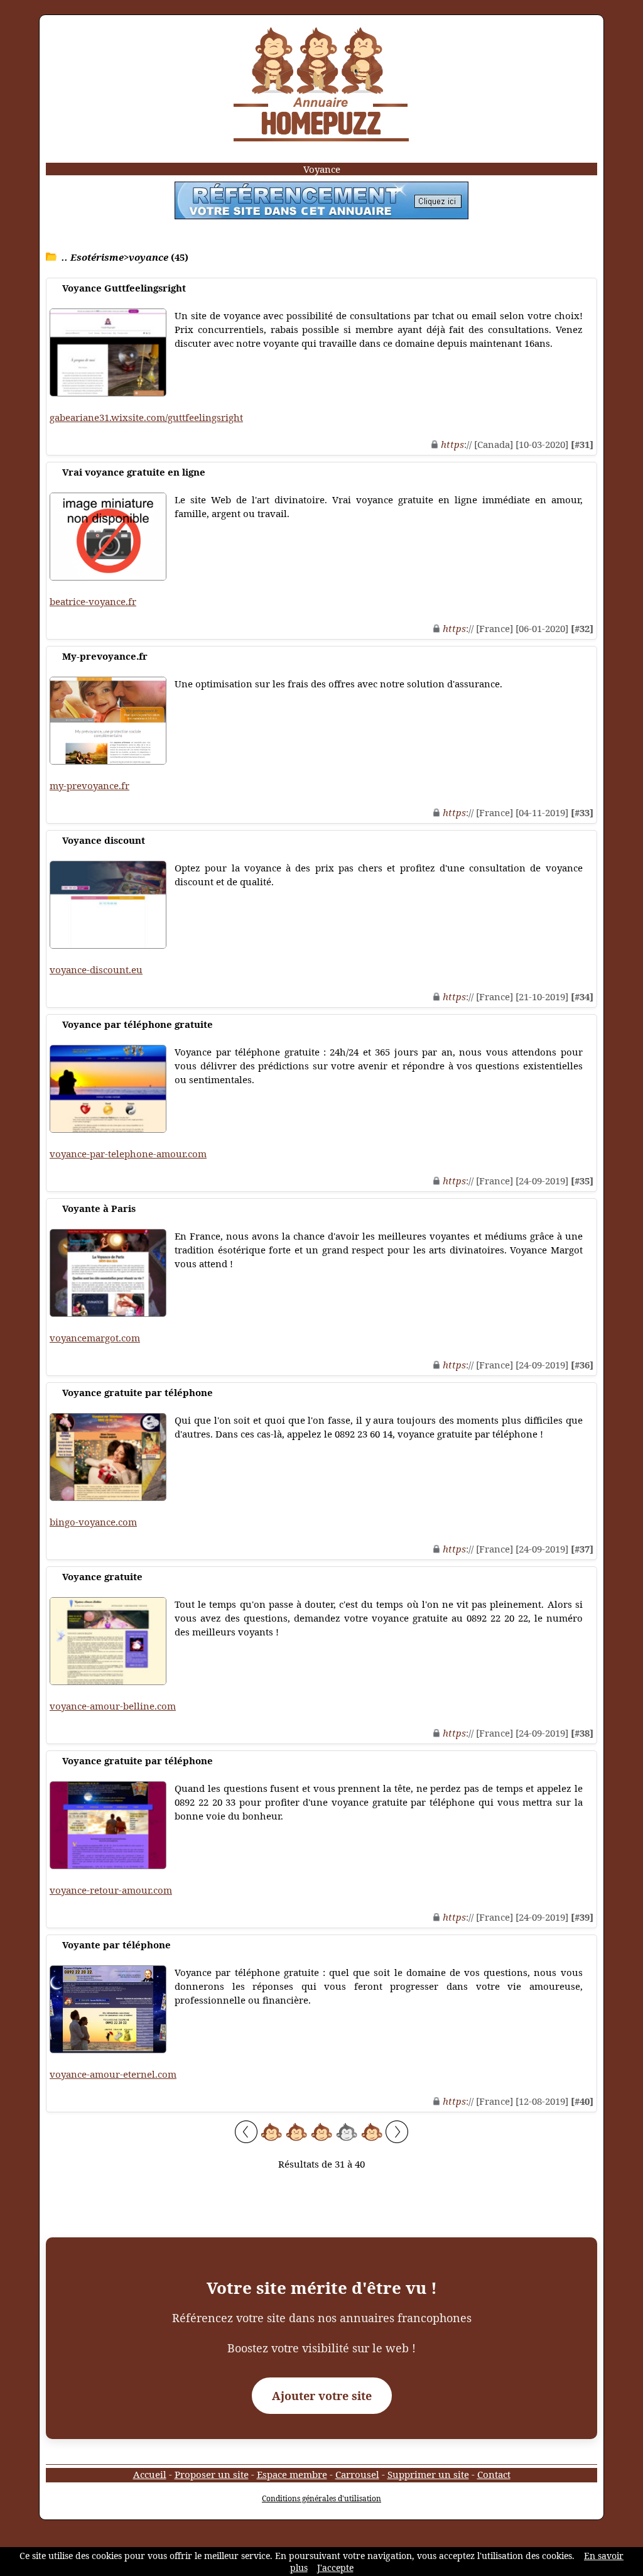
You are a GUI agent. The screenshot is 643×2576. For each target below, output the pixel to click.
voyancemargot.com (95, 1338)
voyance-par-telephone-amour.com (128, 1154)
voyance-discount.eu (96, 969)
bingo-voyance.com (93, 1522)
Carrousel (357, 2474)
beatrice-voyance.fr (93, 601)
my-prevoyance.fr (89, 785)
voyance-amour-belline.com (113, 1706)
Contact (494, 2474)
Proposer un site (212, 2474)
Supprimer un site (428, 2474)
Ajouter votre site (322, 2396)
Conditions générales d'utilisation (321, 2498)
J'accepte (335, 2568)
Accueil (150, 2474)
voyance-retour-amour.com (111, 1890)
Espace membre (292, 2474)
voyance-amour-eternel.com (113, 2074)
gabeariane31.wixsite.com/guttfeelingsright (146, 417)
